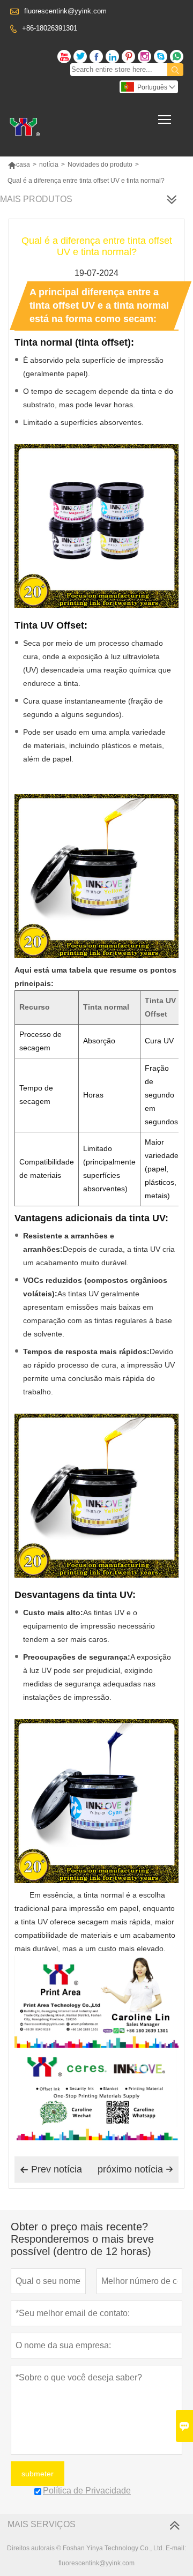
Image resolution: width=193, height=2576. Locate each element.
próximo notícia (135, 2169)
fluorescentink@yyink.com (65, 11)
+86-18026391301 (50, 28)
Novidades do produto (100, 165)
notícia (49, 165)
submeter (38, 2474)
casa (19, 165)
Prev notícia (51, 2169)
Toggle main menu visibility (165, 119)
